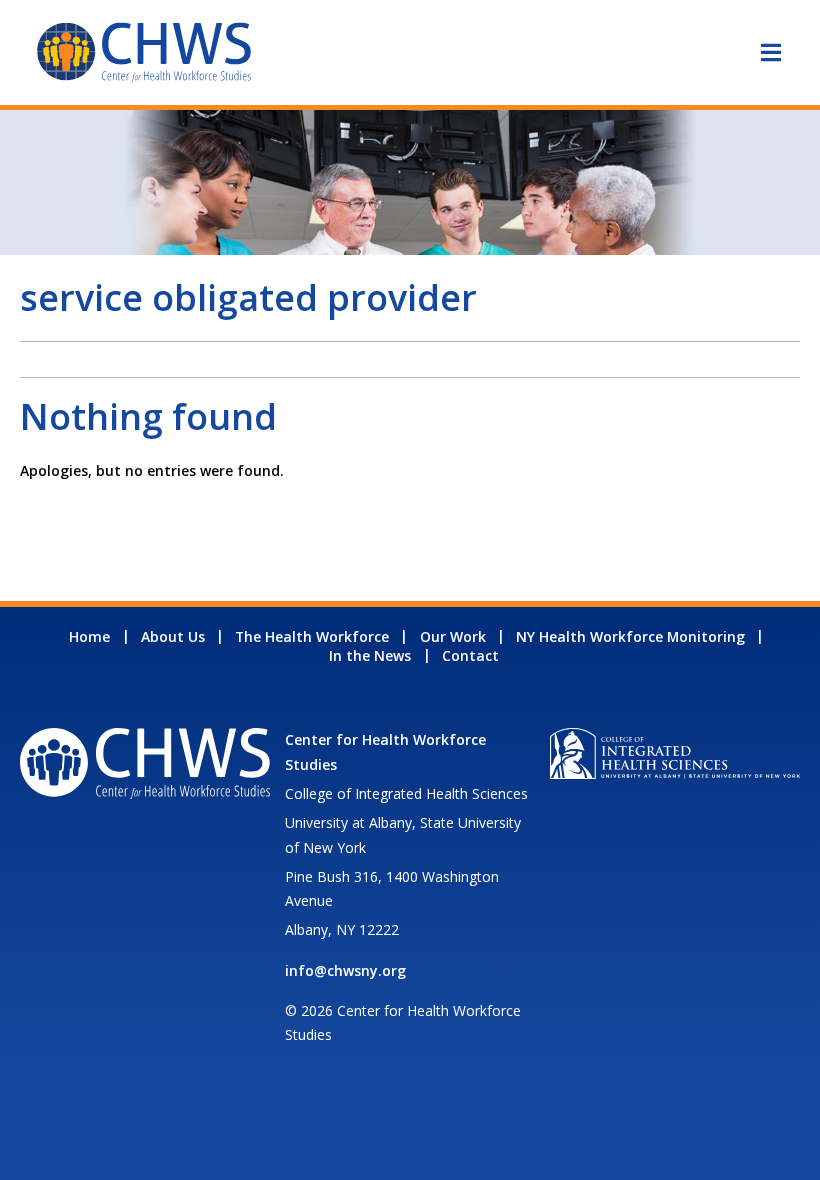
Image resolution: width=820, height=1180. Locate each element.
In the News (370, 655)
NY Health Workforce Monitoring (630, 636)
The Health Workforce (312, 636)
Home (89, 636)
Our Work (453, 636)
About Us (173, 636)
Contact (470, 655)
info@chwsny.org (345, 970)
